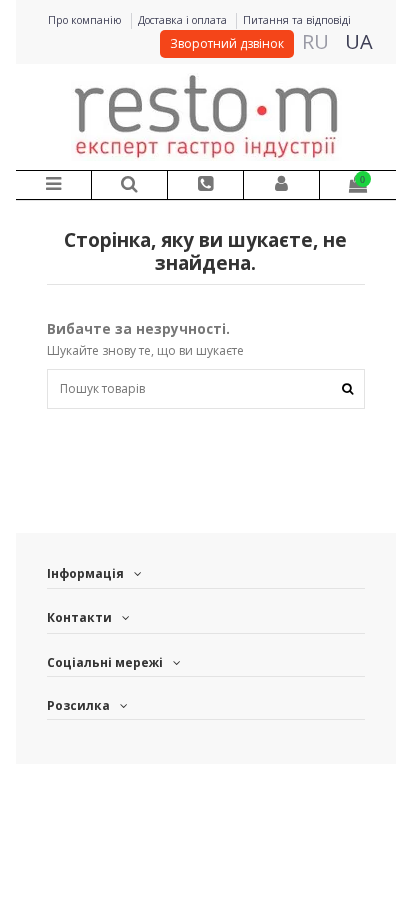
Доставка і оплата (184, 20)
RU (315, 41)
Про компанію (86, 20)
